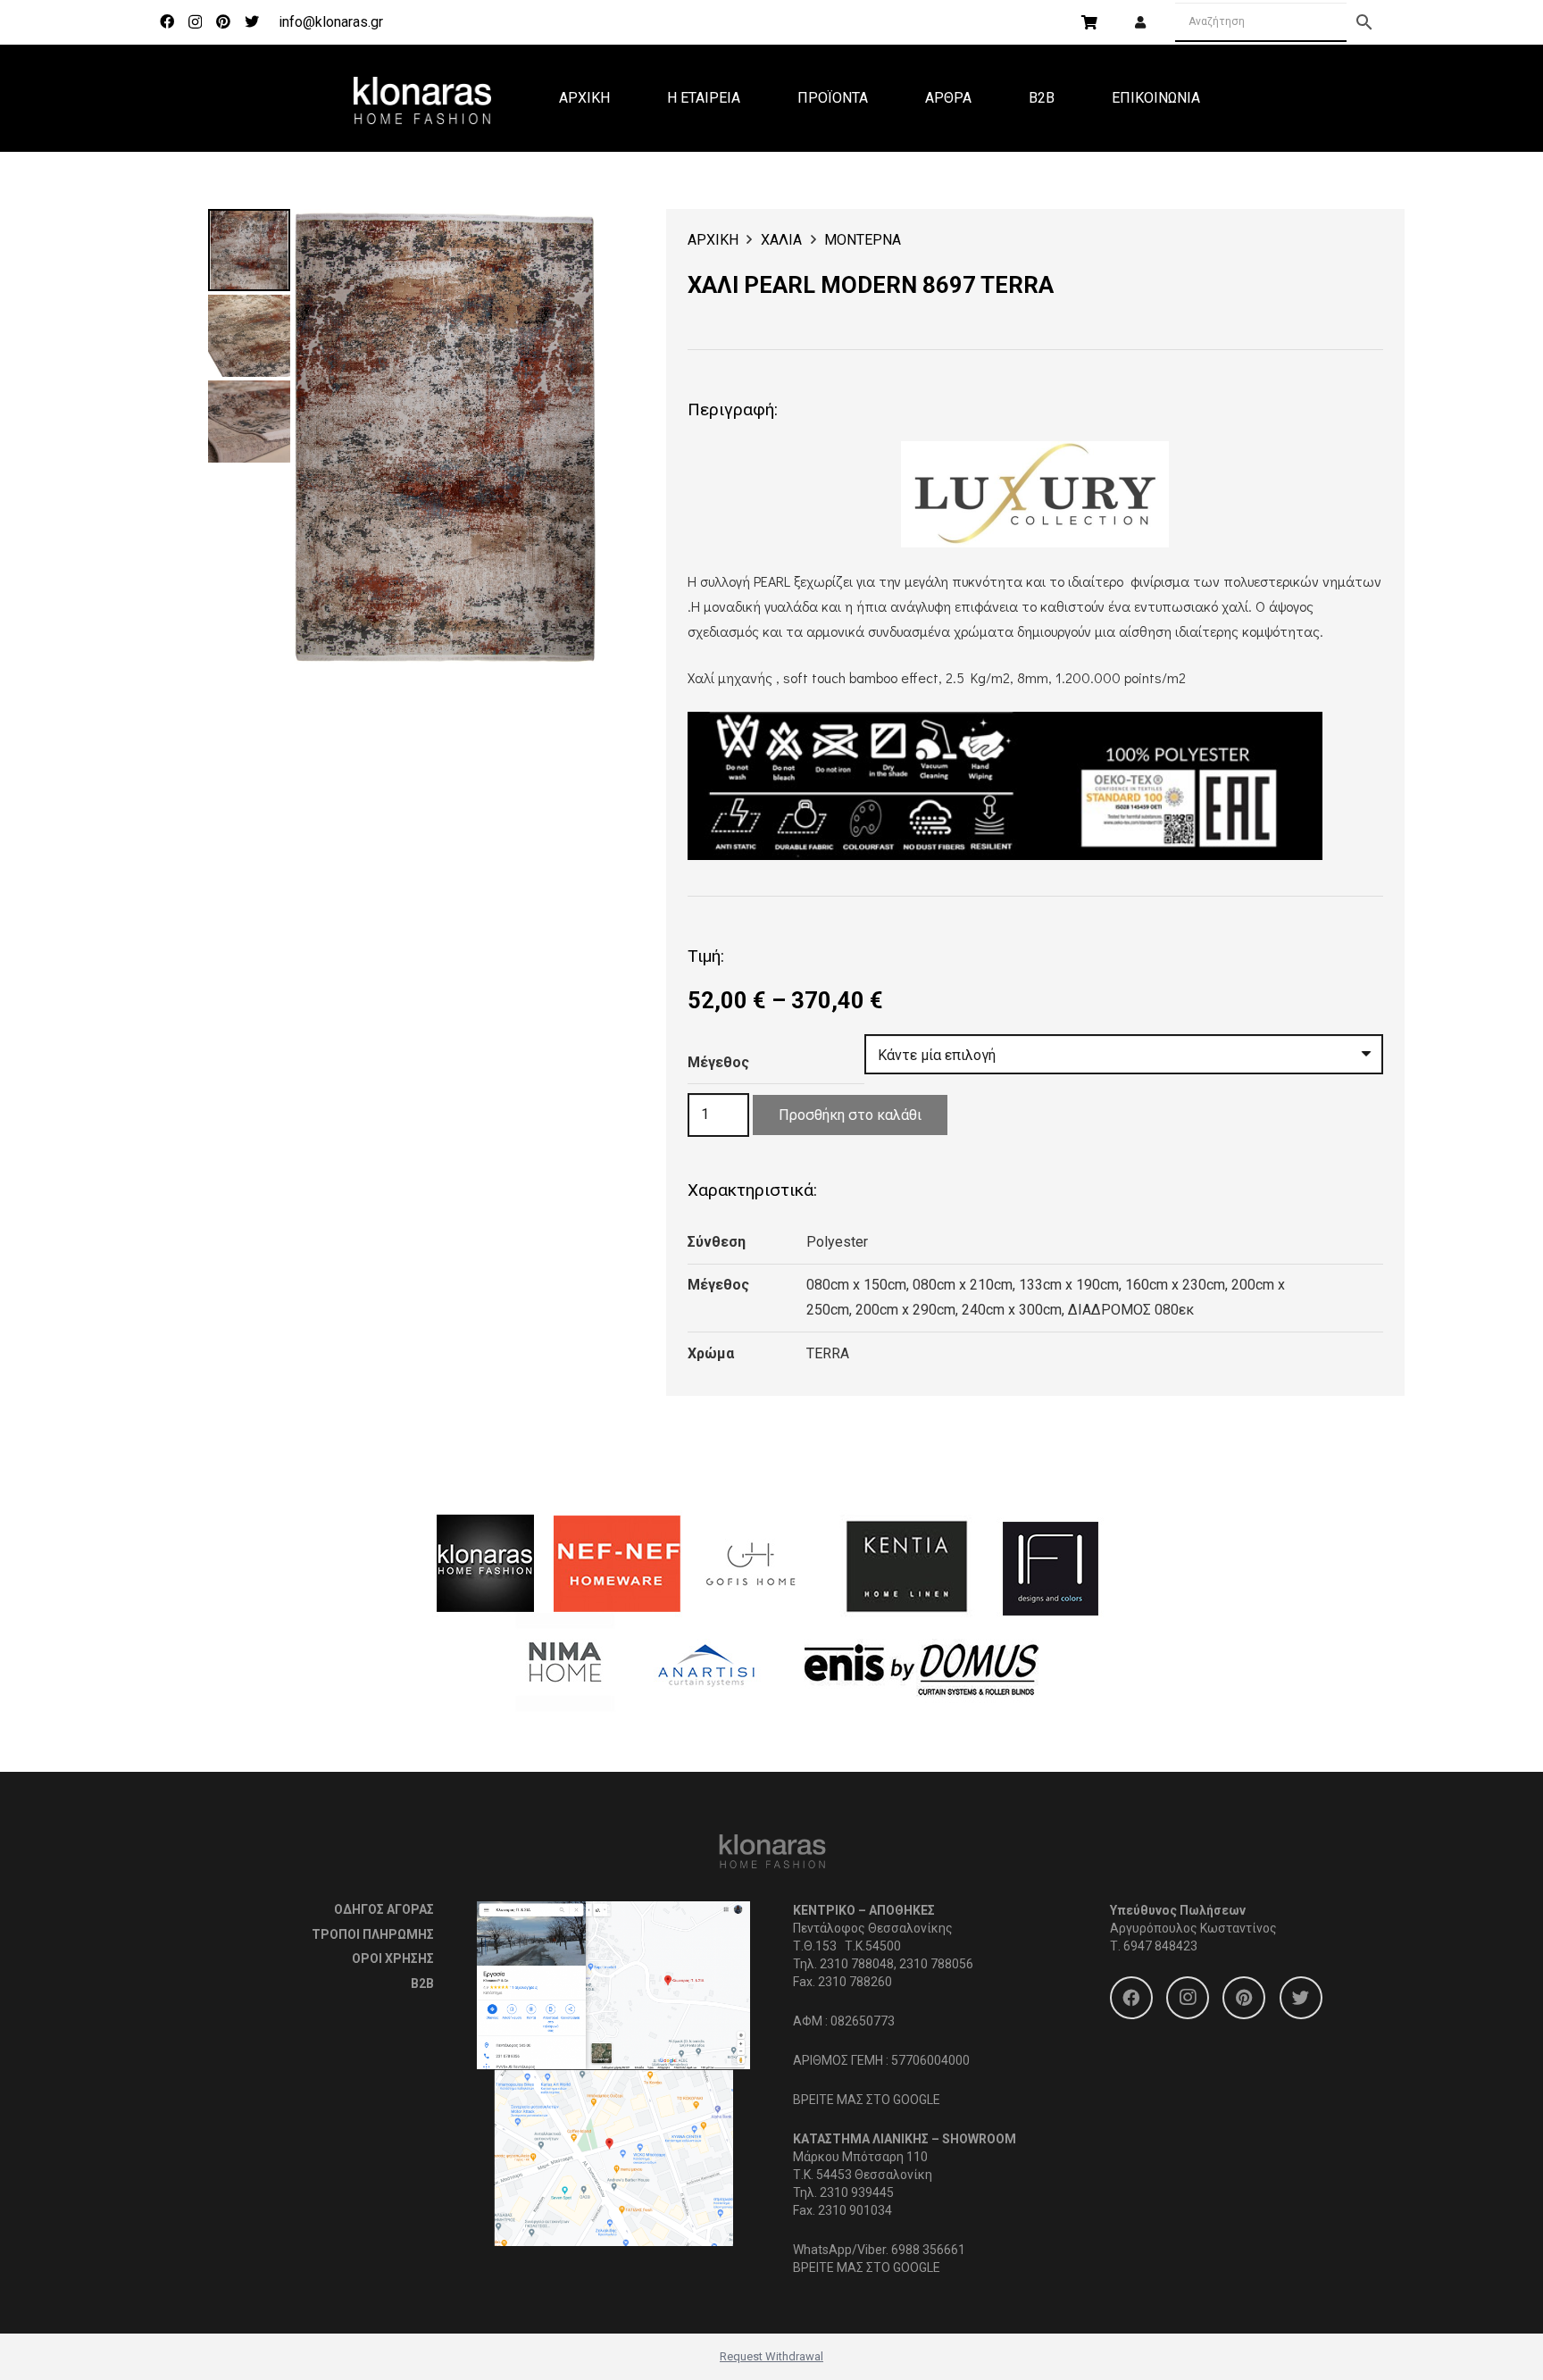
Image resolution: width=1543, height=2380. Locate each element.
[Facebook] (167, 21)
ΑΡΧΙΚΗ (713, 240)
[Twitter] (252, 21)
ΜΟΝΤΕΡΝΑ (863, 240)
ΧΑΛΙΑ (781, 240)
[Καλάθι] (1089, 22)
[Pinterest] (223, 21)
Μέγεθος (718, 1062)
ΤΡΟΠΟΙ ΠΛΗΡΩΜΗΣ (373, 1934)
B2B (422, 1983)
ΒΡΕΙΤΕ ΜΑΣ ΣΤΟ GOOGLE (867, 2100)
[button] (568, 238)
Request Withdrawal (771, 2356)
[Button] (1140, 23)
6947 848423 (1160, 1946)
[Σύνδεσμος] (422, 98)
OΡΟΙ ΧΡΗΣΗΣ (393, 1958)
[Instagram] (195, 22)
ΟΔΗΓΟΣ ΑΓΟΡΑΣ (384, 1909)
